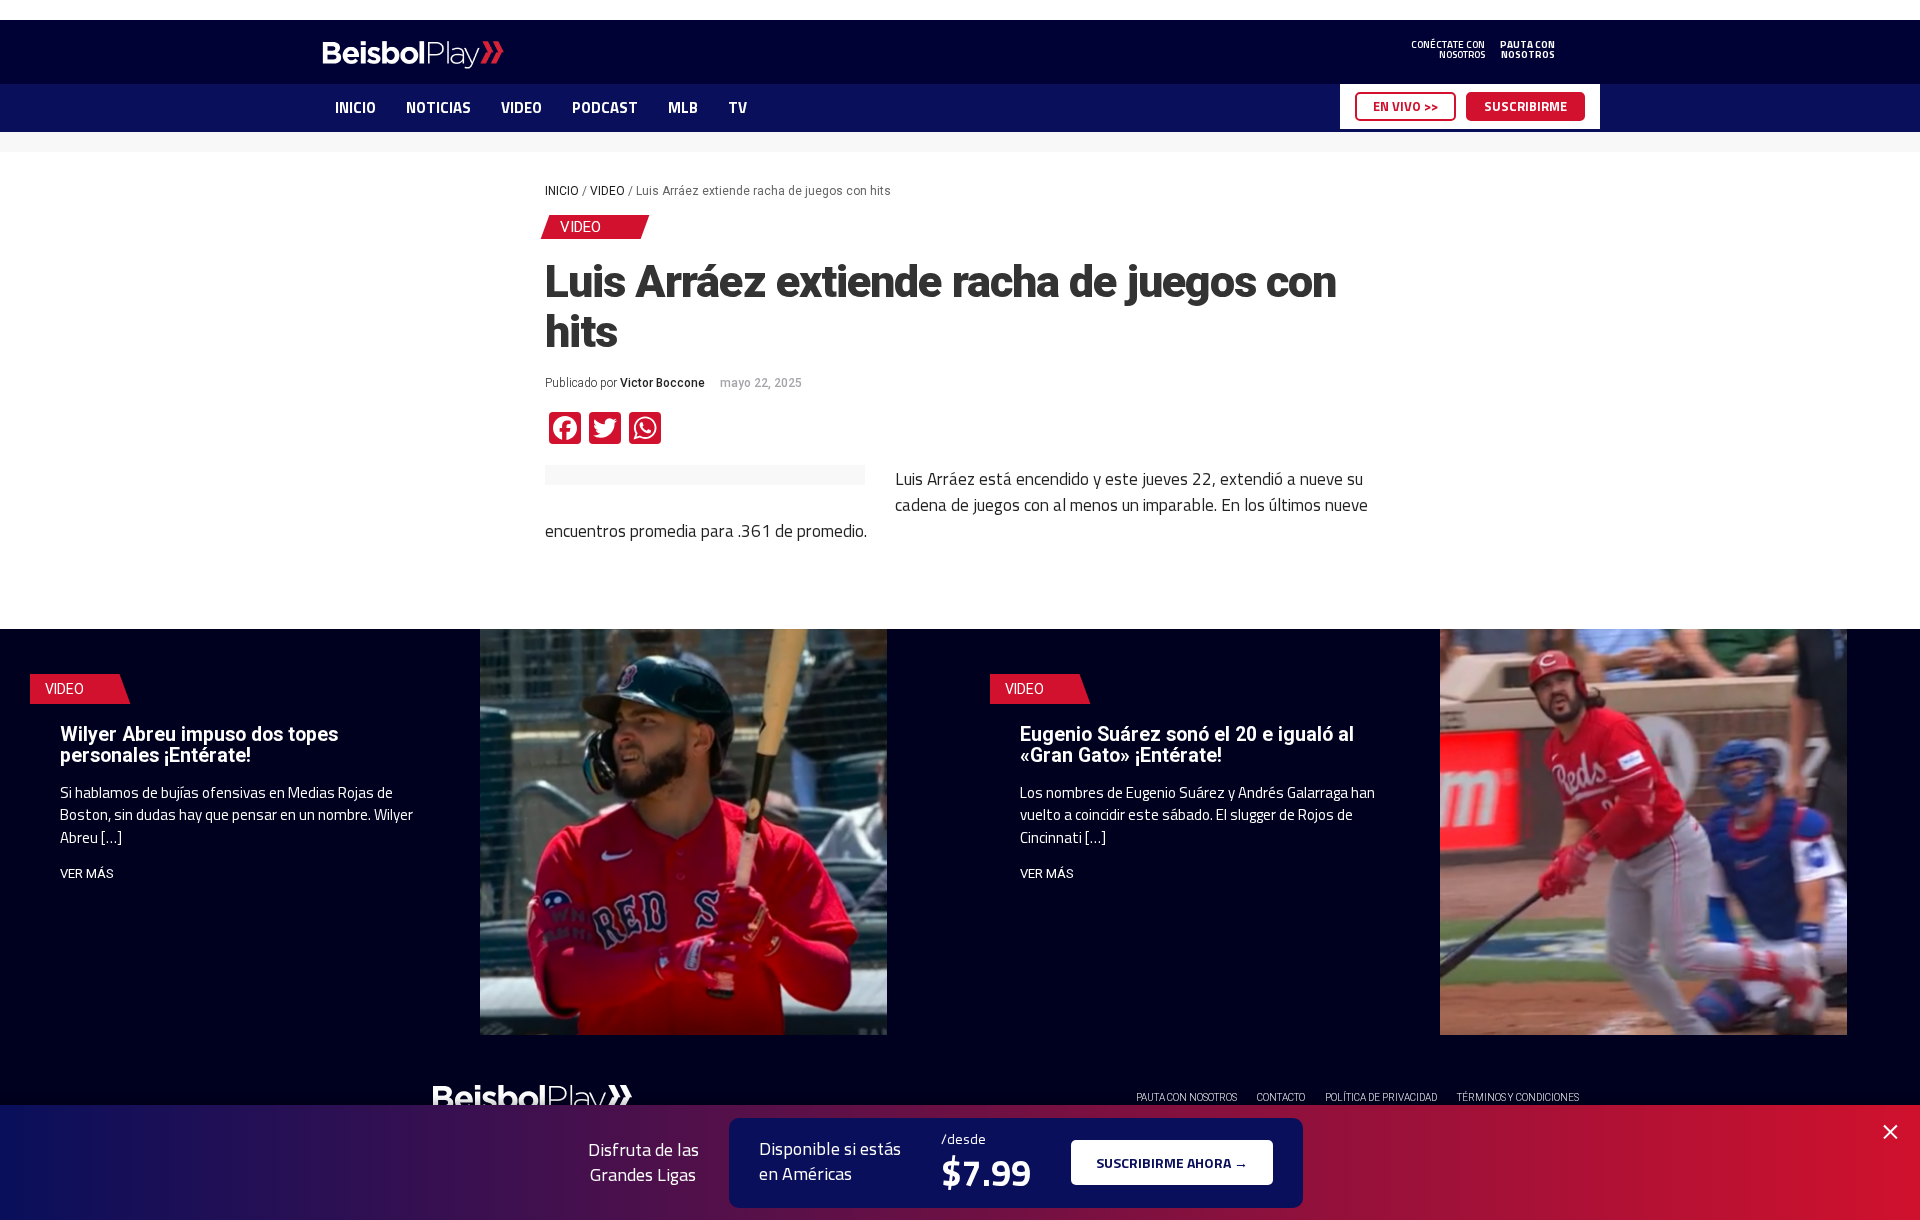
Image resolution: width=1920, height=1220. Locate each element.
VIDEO (521, 107)
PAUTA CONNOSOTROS (1527, 50)
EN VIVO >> (1405, 106)
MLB (683, 107)
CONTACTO (1281, 1097)
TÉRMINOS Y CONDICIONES (1518, 1097)
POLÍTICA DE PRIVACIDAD (1381, 1097)
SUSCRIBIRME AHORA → (1172, 1162)
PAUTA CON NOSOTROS (1186, 1097)
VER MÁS (87, 873)
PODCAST (605, 107)
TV (737, 107)
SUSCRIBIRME (1525, 106)
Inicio (562, 191)
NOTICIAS (438, 107)
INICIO (355, 107)
